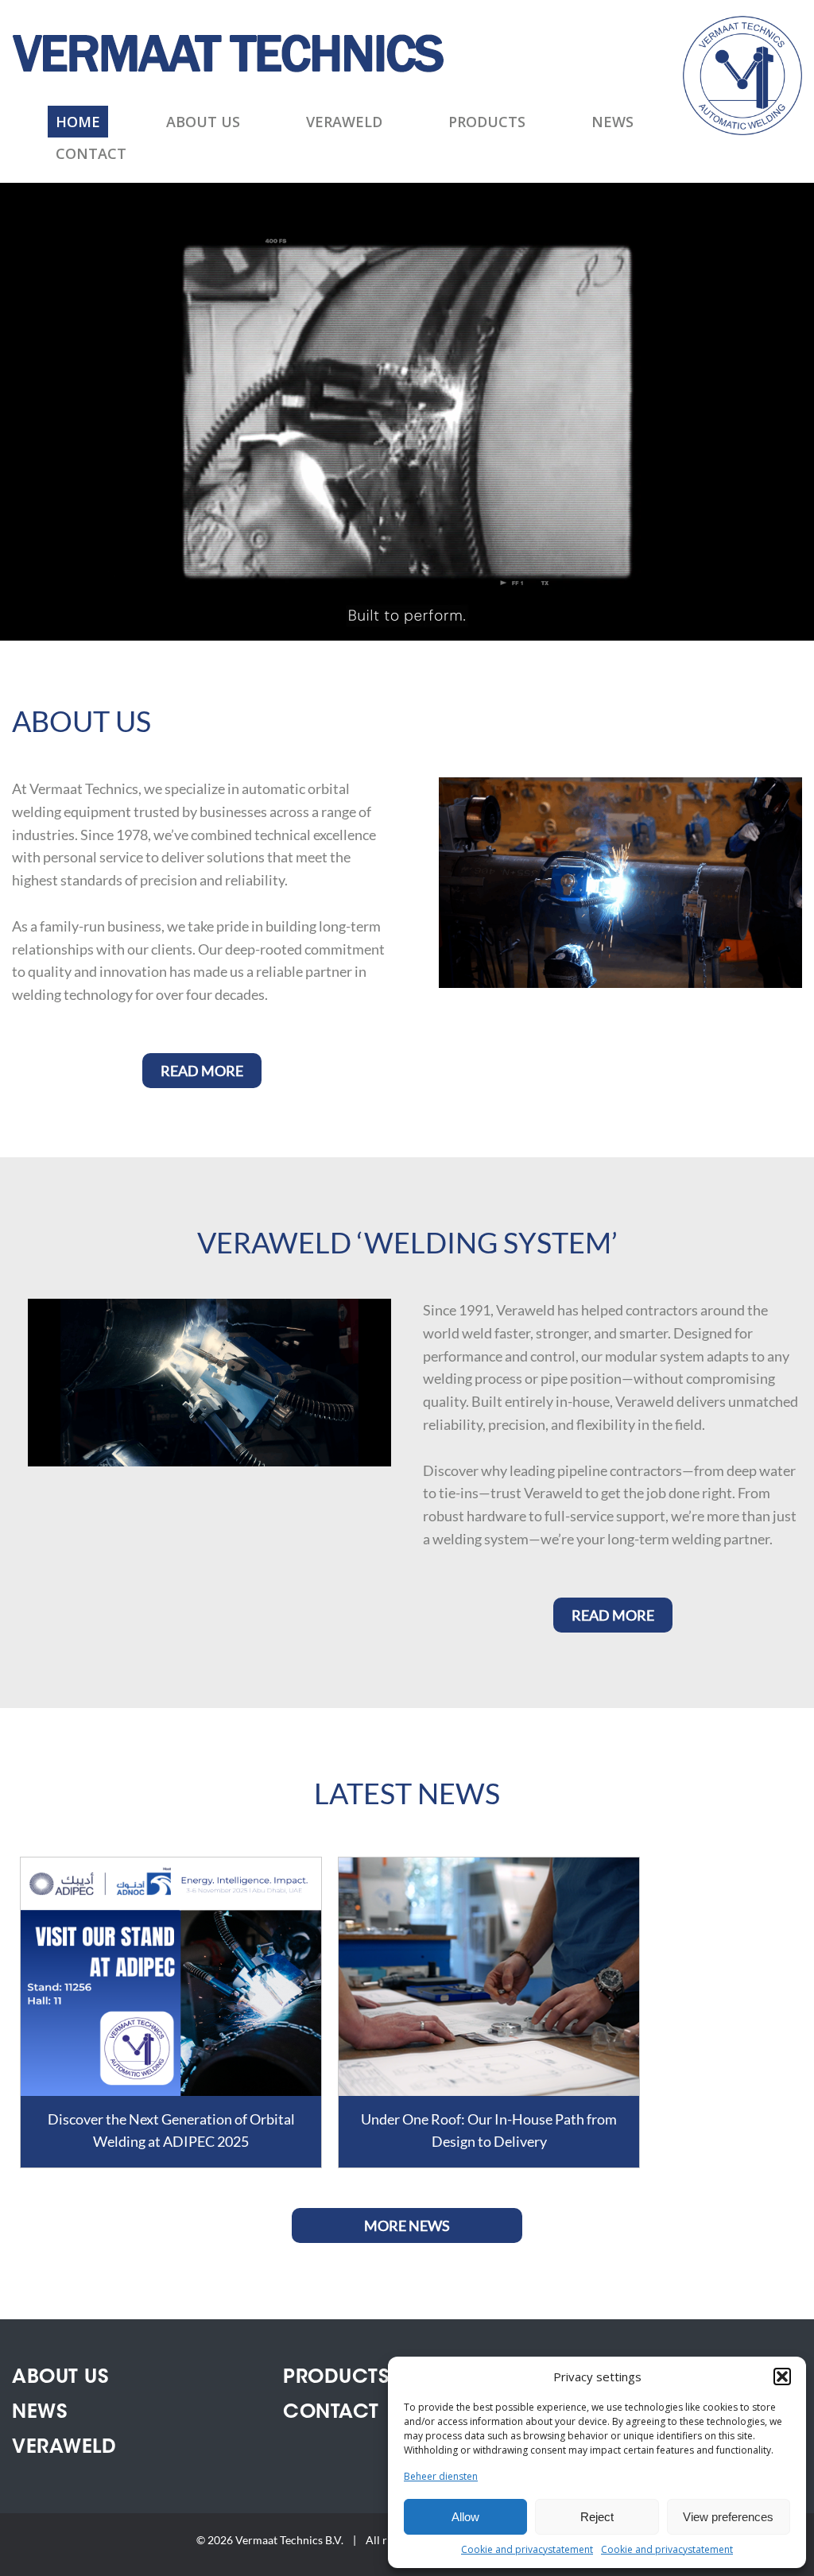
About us (203, 122)
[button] (782, 2377)
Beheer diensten (441, 2476)
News (612, 122)
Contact (91, 153)
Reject (597, 2517)
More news (407, 2225)
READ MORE (202, 1071)
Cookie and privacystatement (527, 2549)
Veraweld (344, 122)
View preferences (728, 2517)
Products (487, 122)
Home (78, 122)
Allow (465, 2517)
